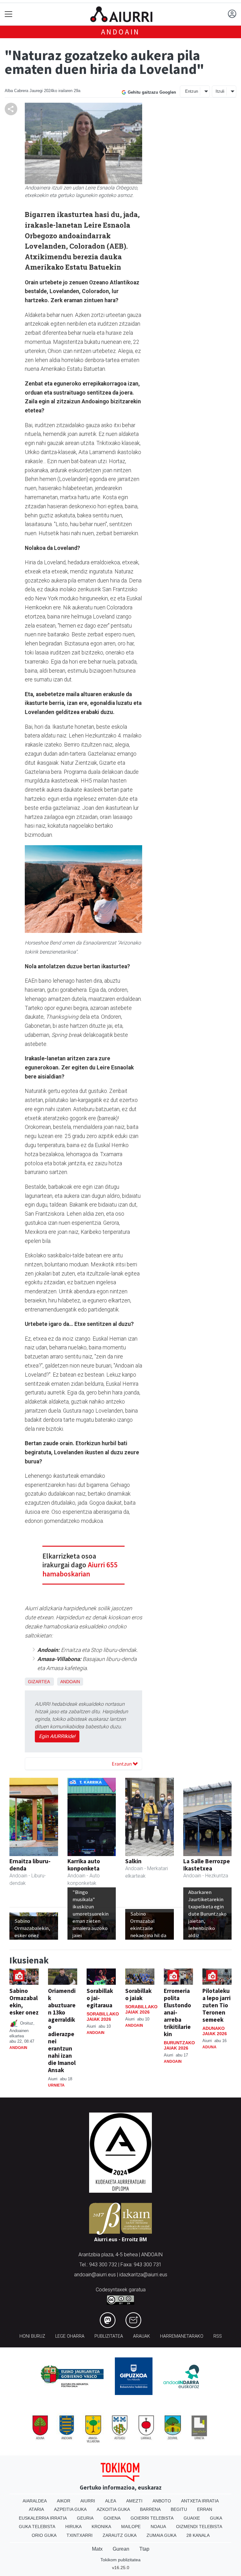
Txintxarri (80, 2535)
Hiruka (73, 2527)
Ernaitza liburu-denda (30, 1865)
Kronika (101, 2527)
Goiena (112, 2518)
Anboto (162, 2501)
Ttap (144, 2549)
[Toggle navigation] (9, 14)
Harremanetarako (182, 2336)
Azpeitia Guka (70, 2509)
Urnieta (56, 2085)
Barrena (150, 2509)
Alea (111, 2501)
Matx (97, 2549)
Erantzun (122, 1764)
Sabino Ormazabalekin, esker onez (24, 2002)
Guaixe (192, 2518)
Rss (218, 2336)
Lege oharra (70, 2336)
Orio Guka (44, 2535)
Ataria (36, 2509)
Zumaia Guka (161, 2535)
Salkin (133, 1861)
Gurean (121, 2549)
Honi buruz (32, 2336)
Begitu (179, 2509)
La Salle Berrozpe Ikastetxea (207, 1865)
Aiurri (88, 2501)
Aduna (209, 2047)
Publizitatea (109, 2336)
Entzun (192, 91)
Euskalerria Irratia (43, 2518)
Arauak (142, 2336)
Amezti (134, 2501)
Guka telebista (37, 2527)
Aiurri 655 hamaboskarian (80, 1569)
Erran (205, 2509)
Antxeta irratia (200, 2501)
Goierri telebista (152, 2518)
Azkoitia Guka (113, 2509)
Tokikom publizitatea (120, 2560)
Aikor (64, 2501)
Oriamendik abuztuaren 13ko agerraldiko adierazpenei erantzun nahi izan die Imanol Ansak (62, 2030)
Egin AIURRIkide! (57, 1736)
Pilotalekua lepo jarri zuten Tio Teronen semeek (217, 2005)
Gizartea (39, 1682)
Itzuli (220, 91)
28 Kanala (198, 2535)
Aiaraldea (35, 2501)
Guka (216, 2518)
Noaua (158, 2527)
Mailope (131, 2527)
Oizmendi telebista (199, 2527)
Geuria (85, 2518)
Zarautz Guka (120, 2535)
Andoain (121, 32)
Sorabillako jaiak (138, 1994)
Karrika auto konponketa (84, 1865)
